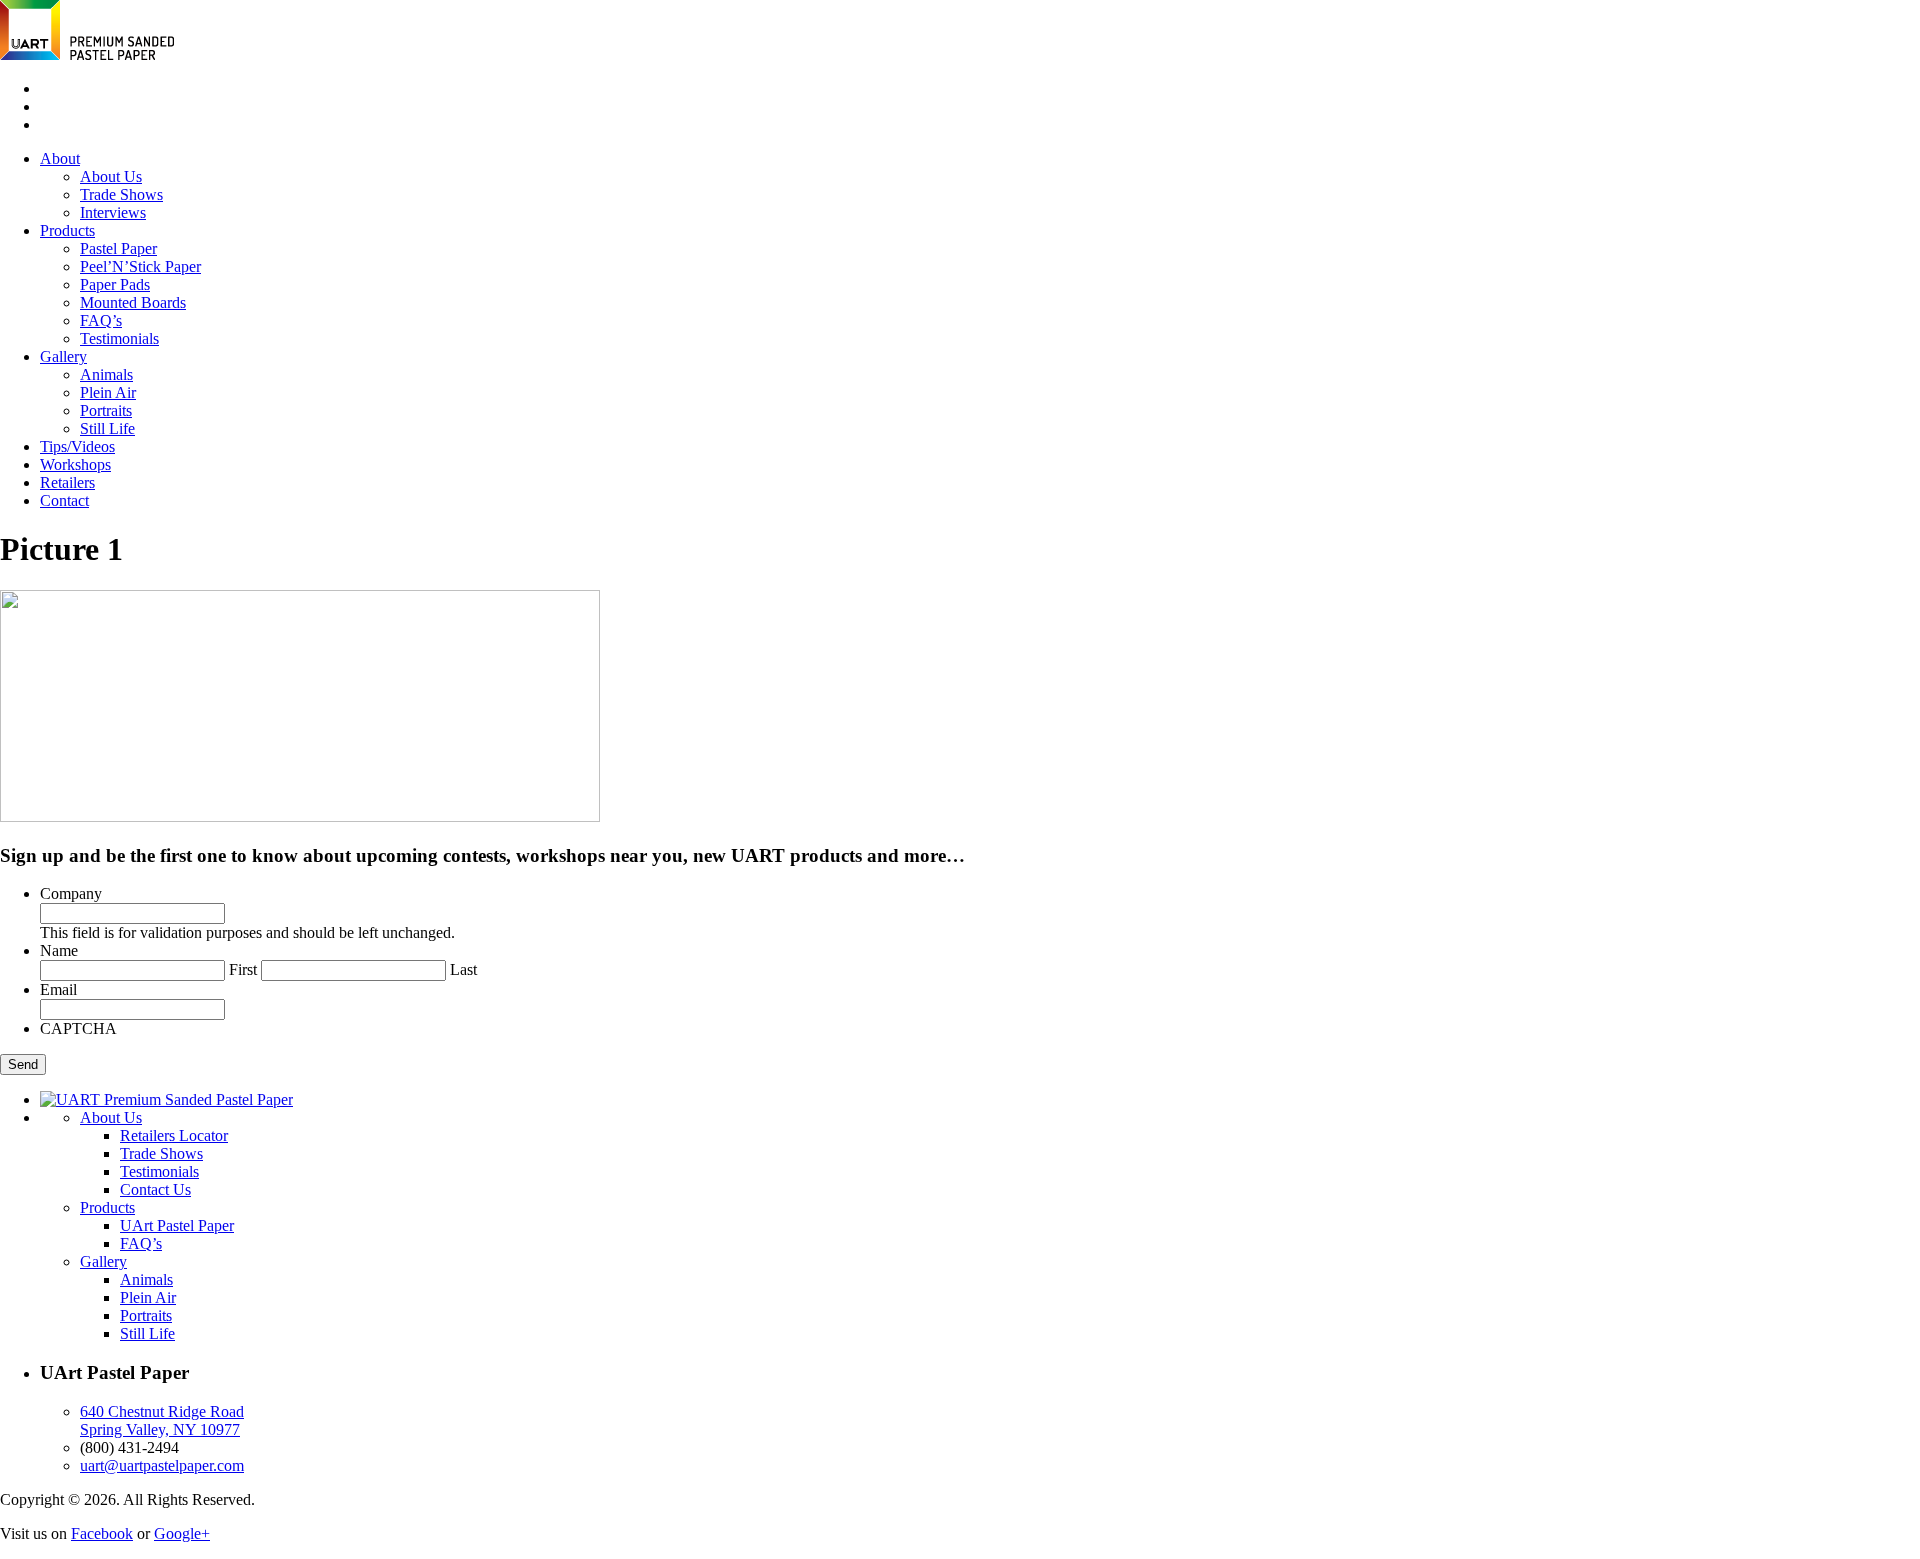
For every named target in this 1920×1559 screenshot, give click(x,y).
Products (67, 230)
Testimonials (119, 338)
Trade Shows (121, 194)
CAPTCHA (78, 1028)
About (60, 158)
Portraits (106, 410)
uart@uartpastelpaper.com (162, 1465)
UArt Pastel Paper (177, 1225)
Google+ (182, 1533)
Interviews (113, 212)
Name (59, 950)
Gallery (63, 356)
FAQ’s (101, 320)
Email (58, 989)
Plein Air (108, 392)
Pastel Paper (118, 248)
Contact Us (155, 1189)
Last (463, 969)
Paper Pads (115, 284)
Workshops (75, 464)
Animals (106, 374)
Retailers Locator (174, 1135)
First (243, 969)
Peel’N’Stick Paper (140, 266)
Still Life (107, 428)
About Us (111, 176)
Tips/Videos (77, 446)
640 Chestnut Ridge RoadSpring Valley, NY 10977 (162, 1420)
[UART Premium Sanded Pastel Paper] (87, 54)
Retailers (67, 482)
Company (71, 893)
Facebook (102, 1533)
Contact (64, 500)
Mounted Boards (133, 302)
